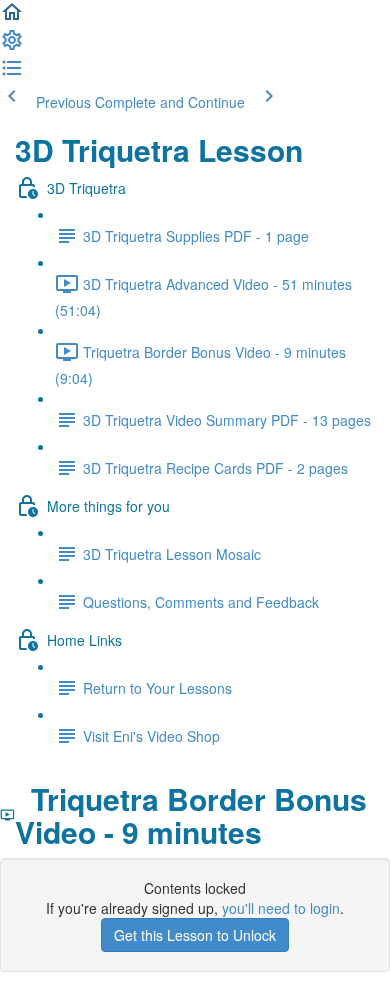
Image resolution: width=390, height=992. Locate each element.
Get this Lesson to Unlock (195, 935)
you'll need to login (281, 908)
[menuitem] (12, 46)
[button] (12, 18)
